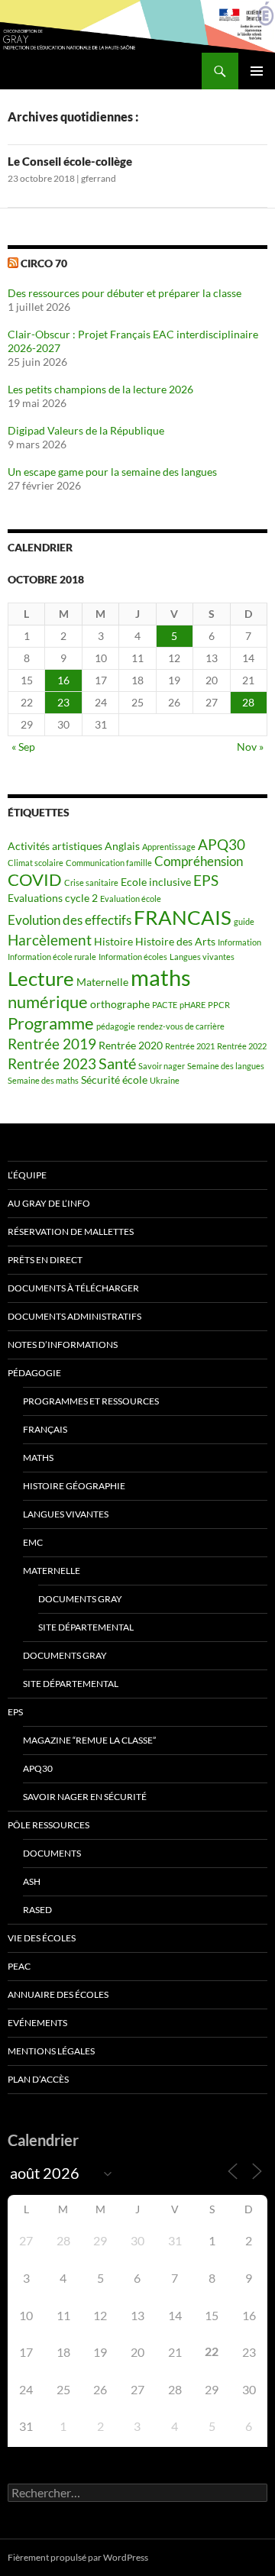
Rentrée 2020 (131, 1045)
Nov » (250, 747)
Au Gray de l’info (49, 1203)
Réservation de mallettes (71, 1231)
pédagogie (116, 1026)
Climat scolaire (36, 863)
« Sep (23, 747)
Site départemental (86, 1627)
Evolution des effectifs (70, 920)
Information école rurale (52, 957)
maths (161, 977)
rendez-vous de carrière (181, 1026)
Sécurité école (114, 1080)
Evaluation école (131, 899)
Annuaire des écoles (58, 1994)
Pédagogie (34, 1373)
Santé (117, 1063)
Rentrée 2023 (52, 1064)
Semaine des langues (226, 1066)
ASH (32, 1881)
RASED (37, 1910)
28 (248, 702)
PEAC (19, 1966)
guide (244, 921)
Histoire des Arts (175, 941)
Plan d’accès (38, 2079)
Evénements (37, 2023)
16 (63, 680)
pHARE (192, 1005)
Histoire (113, 941)
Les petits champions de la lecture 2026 (100, 389)
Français (45, 1429)
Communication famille (109, 863)
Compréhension (199, 861)
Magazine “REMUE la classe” (89, 1740)
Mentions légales (51, 2051)
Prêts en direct (45, 1260)
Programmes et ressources (91, 1401)
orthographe (120, 1004)
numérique (48, 1002)
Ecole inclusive (156, 882)
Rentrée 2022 (242, 1046)
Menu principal (257, 71)
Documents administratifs (74, 1316)
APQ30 (222, 845)
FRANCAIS (183, 917)
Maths (38, 1458)
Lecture (41, 978)
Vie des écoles (42, 1938)
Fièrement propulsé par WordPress (78, 2557)
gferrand (99, 178)
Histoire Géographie (74, 1486)
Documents (52, 1853)
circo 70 (44, 263)
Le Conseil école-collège (70, 161)
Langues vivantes (202, 957)
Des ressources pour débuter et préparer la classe (125, 293)
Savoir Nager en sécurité (85, 1797)
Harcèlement (50, 940)
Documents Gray (80, 1599)
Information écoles (133, 957)
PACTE (165, 1005)
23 (63, 702)
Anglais (122, 846)
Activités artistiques (55, 846)
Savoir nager (162, 1066)
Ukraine (165, 1080)
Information (239, 942)
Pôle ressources (49, 1825)
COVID (35, 880)
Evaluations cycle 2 (53, 898)
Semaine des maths (43, 1080)
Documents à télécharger (73, 1288)
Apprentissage (169, 847)
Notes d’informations (63, 1345)
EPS (206, 881)
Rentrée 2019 (52, 1044)
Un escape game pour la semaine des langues (112, 472)
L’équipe (27, 1175)
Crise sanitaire (91, 882)
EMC (33, 1542)
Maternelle (102, 982)
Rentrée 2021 (190, 1046)
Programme (51, 1023)
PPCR (219, 1005)
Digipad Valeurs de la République (86, 430)
